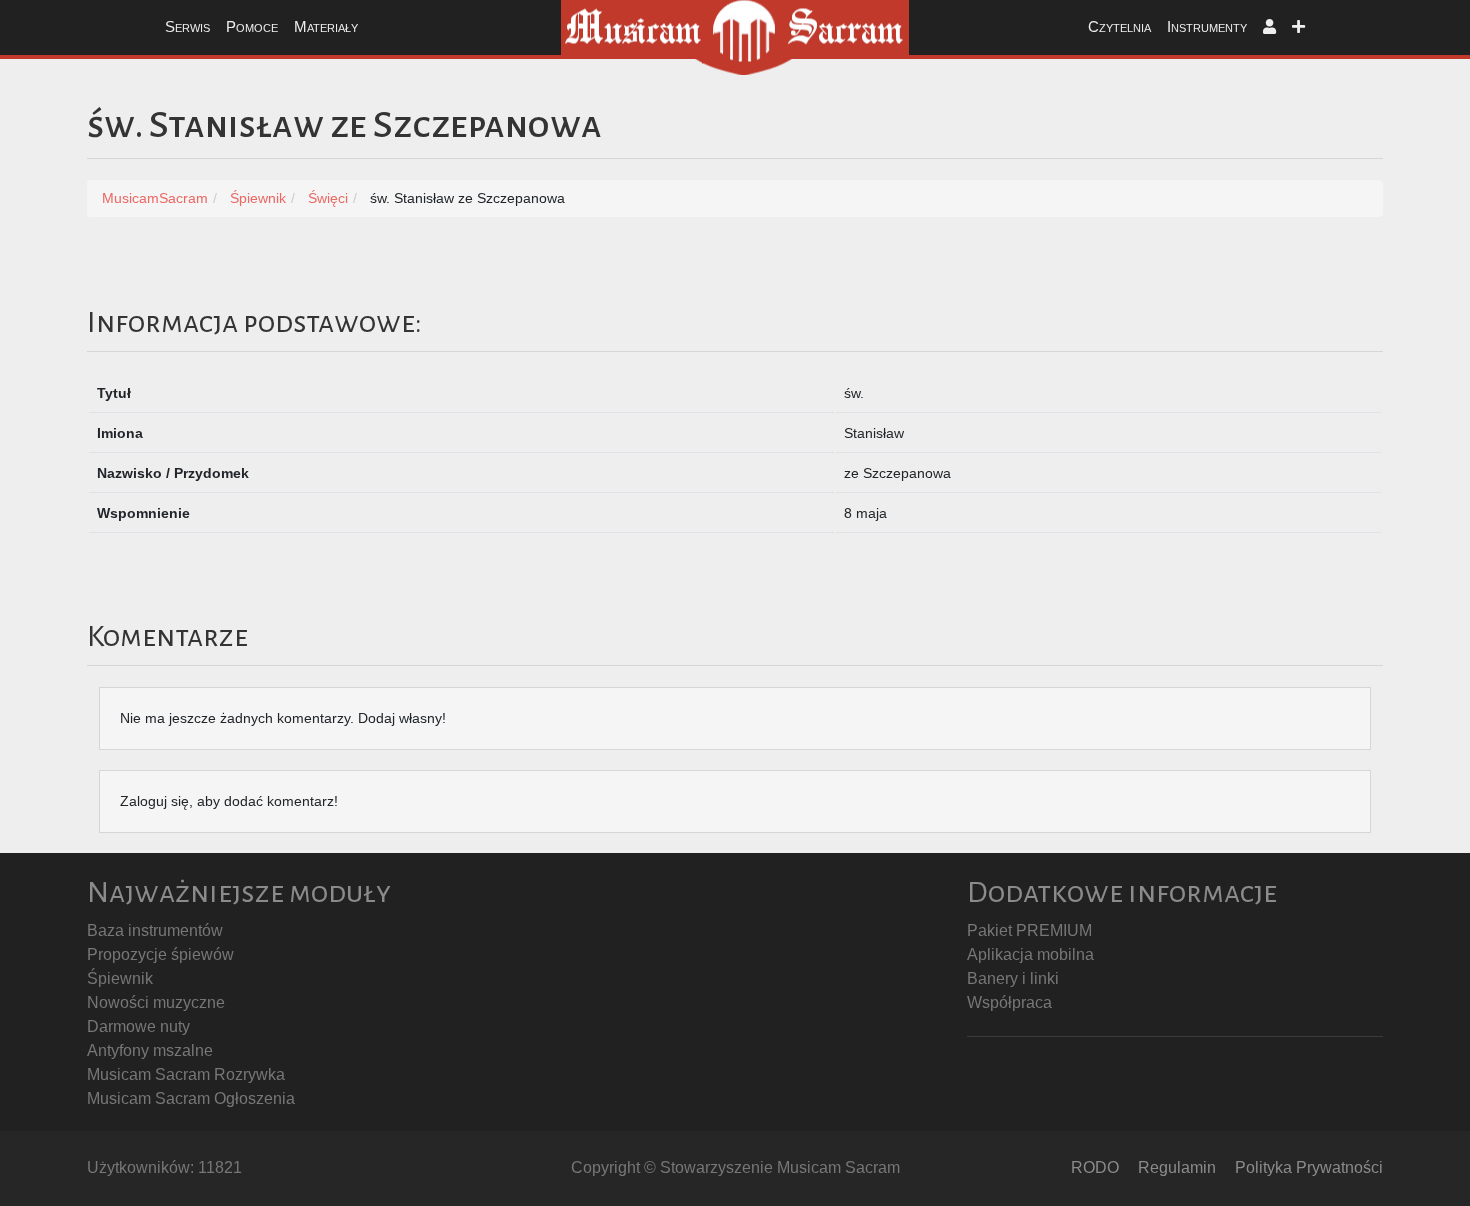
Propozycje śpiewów (160, 954)
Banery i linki (1013, 978)
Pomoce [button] (252, 26)
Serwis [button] (187, 26)
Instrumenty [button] (1207, 26)
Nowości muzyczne (156, 1002)
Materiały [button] (326, 26)
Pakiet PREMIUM (1029, 930)
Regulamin (1177, 1167)
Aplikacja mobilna (1030, 954)
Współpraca (1009, 1002)
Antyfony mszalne (150, 1050)
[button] (1269, 27)
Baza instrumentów (155, 930)
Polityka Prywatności (1309, 1167)
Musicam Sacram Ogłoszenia (191, 1098)
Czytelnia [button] (1119, 26)
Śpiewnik (120, 978)
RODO (1095, 1167)
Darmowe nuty (138, 1026)
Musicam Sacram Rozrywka (186, 1074)
